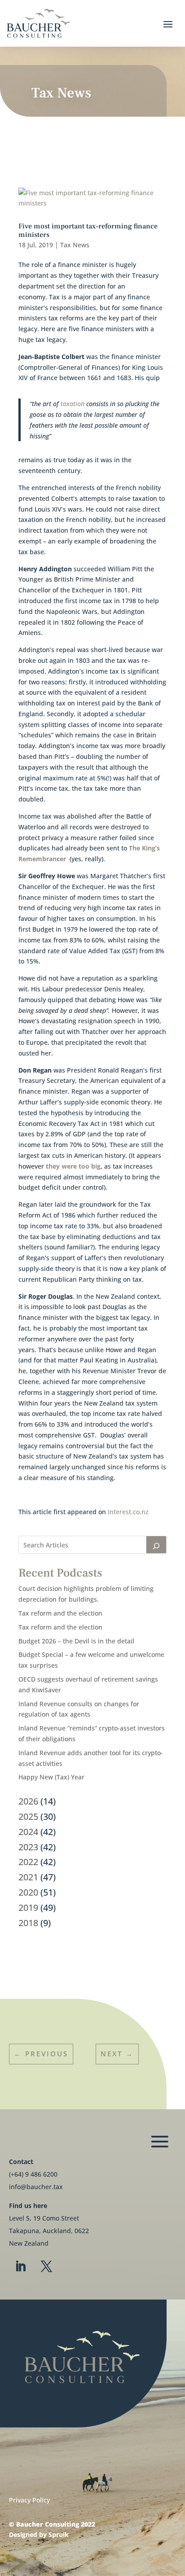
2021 (28, 1877)
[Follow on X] (46, 2267)
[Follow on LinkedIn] (20, 2267)
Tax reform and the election (60, 1613)
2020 (28, 1892)
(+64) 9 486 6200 (33, 2174)
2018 (28, 1923)
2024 (28, 1832)
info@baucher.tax (36, 2187)
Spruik (59, 2534)
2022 (28, 1862)
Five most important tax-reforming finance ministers (88, 230)
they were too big (73, 1166)
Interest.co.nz (129, 1512)
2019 (28, 1908)
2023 (28, 1847)
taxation (73, 404)
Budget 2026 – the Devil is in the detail (76, 1641)
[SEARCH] (156, 1545)
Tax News (75, 245)
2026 (28, 1801)
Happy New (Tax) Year (51, 1777)
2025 (28, 1816)
